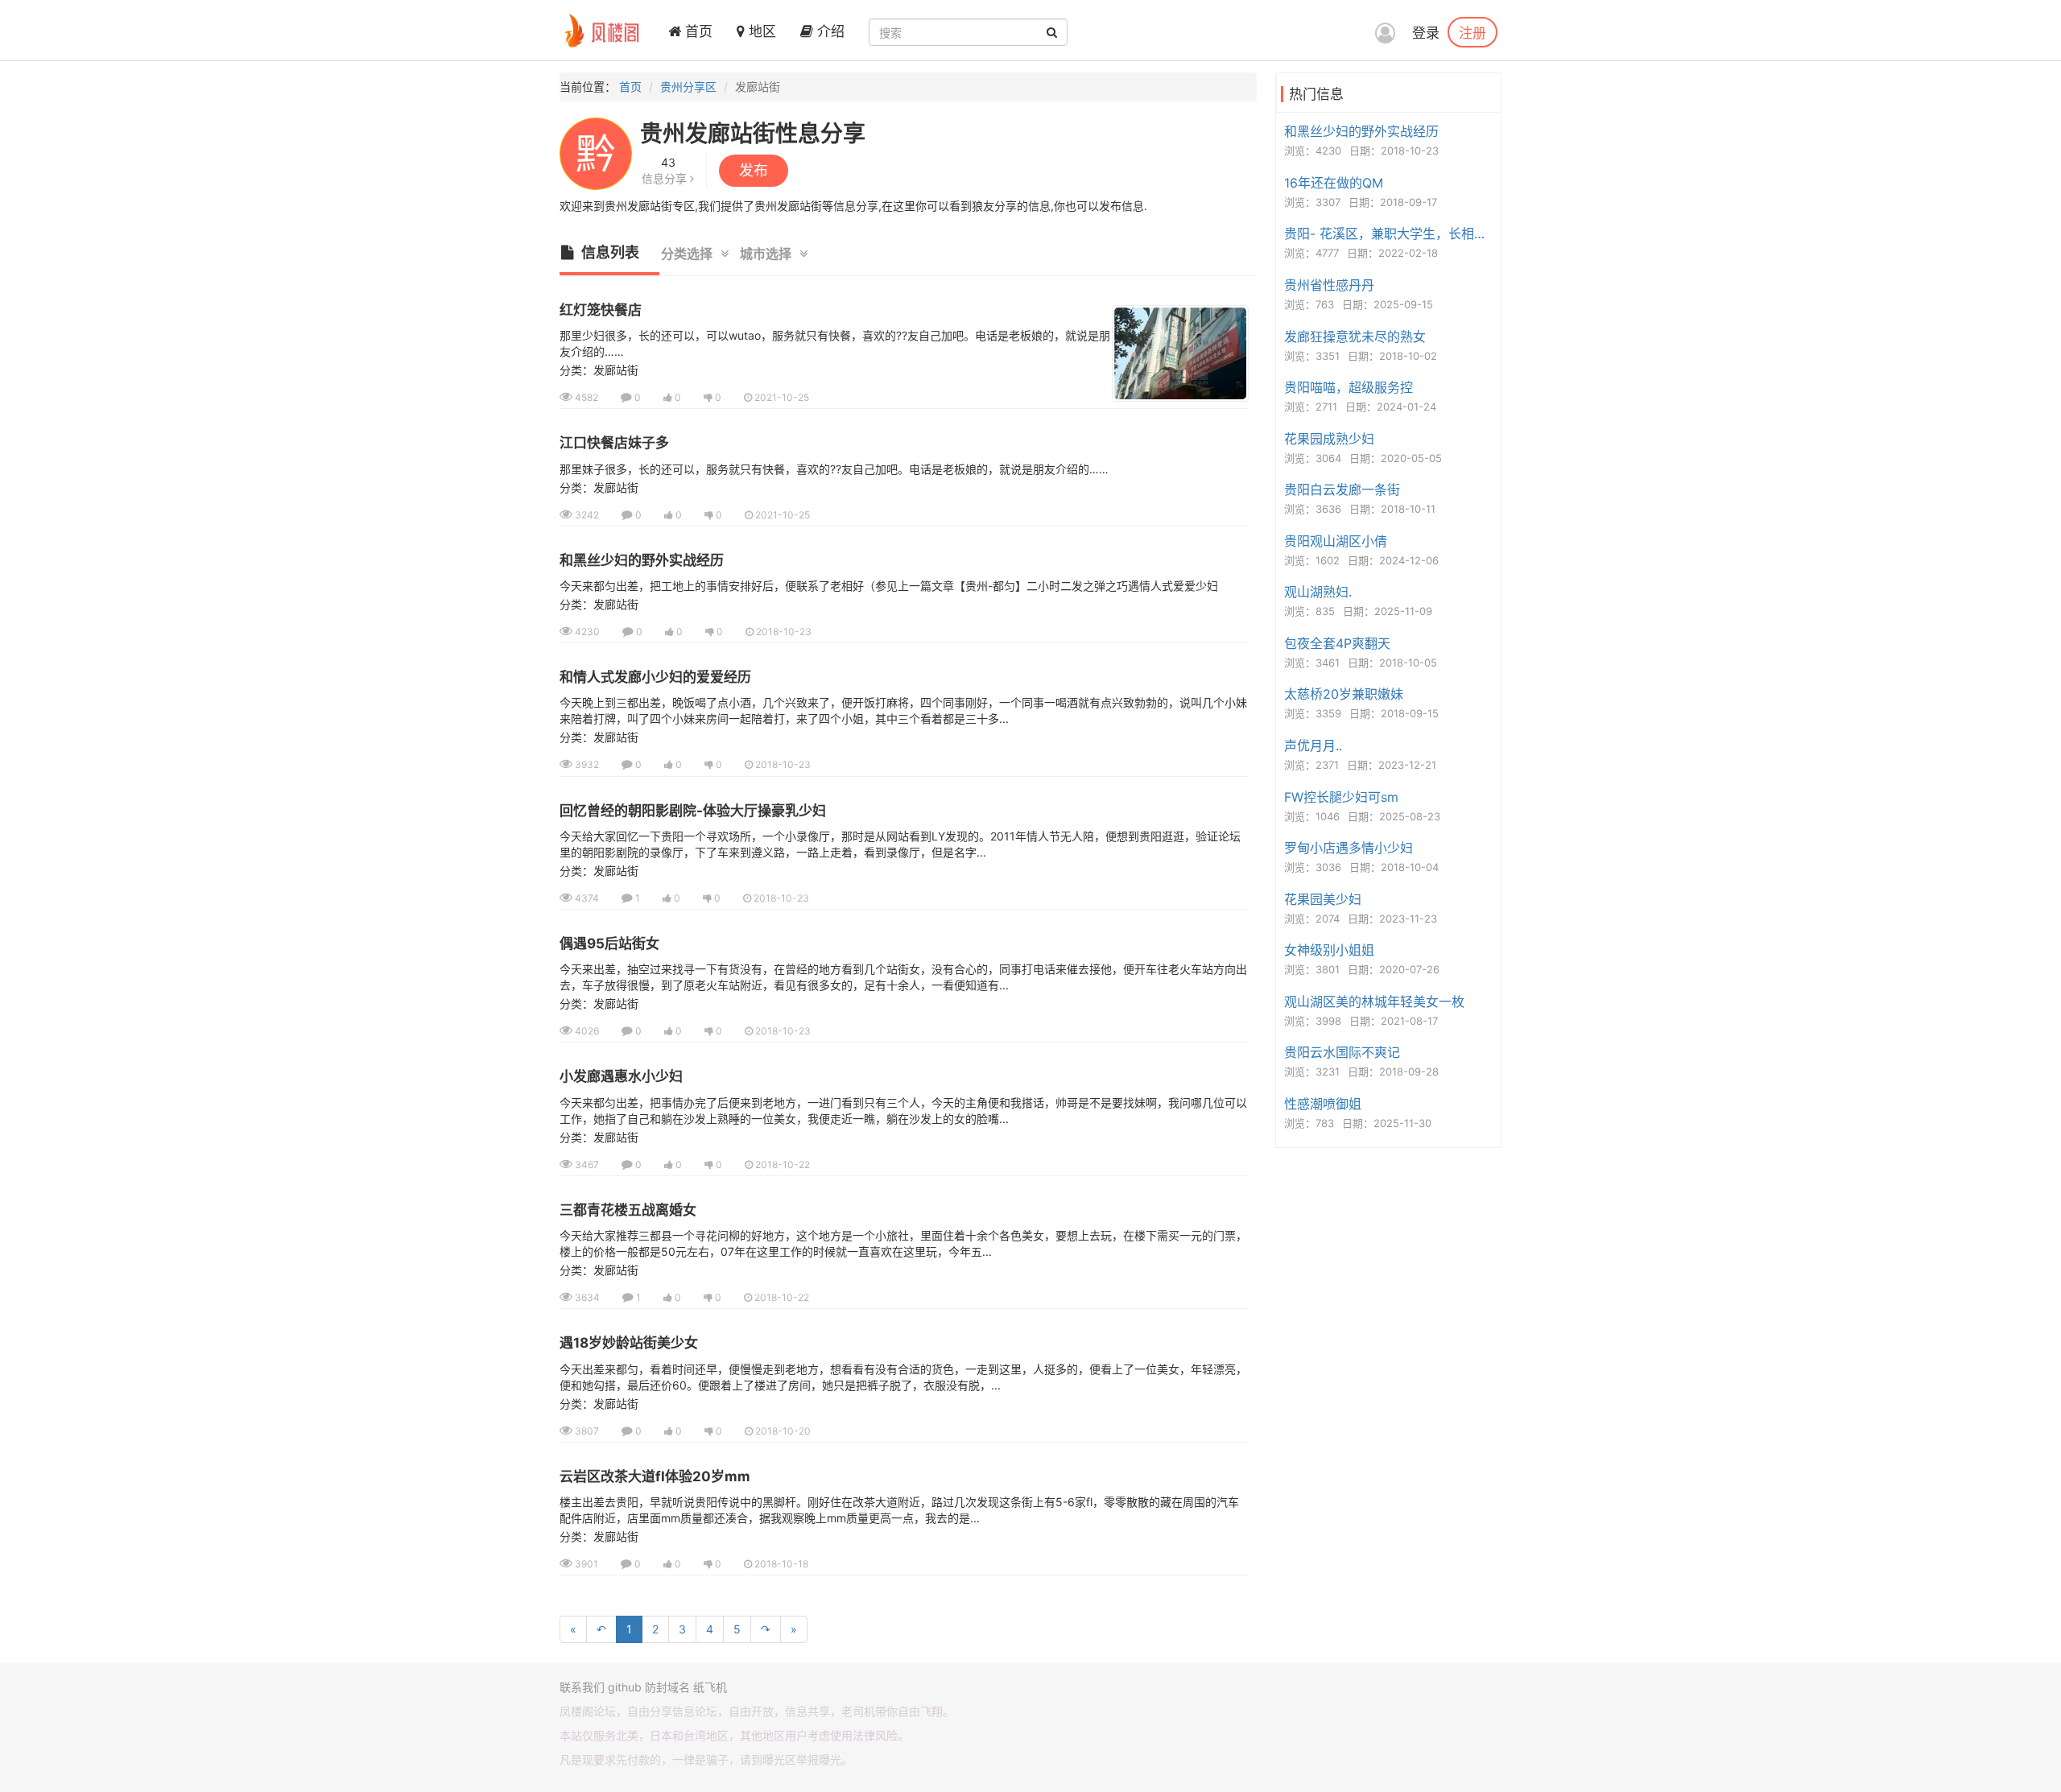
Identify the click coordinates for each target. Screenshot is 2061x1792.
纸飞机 (710, 1687)
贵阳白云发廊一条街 (1342, 489)
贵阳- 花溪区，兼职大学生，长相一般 (1390, 233)
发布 (754, 170)
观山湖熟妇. (1318, 592)
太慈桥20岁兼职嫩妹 (1344, 694)
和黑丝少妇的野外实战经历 (642, 560)
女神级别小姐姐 (1329, 950)
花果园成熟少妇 (1329, 439)
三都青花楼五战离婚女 (628, 1210)
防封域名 (667, 1687)
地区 (760, 31)
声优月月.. (1313, 745)
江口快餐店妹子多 (614, 443)
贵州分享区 (688, 87)
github (625, 1687)
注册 (1472, 32)
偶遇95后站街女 (609, 943)
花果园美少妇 (1323, 899)
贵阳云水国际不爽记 (1342, 1052)
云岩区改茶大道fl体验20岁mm (655, 1476)
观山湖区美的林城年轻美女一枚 (1374, 1001)
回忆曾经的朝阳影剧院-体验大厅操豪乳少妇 (693, 811)
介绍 (829, 31)
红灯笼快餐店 (601, 310)
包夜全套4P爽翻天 (1337, 643)
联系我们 (582, 1687)
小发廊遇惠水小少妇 (621, 1076)
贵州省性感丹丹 (1329, 285)
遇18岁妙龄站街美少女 (629, 1343)
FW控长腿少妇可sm (1341, 797)
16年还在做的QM (1334, 183)
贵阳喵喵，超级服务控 (1349, 387)
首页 (697, 31)
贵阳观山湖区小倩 (1336, 541)
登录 (1426, 33)
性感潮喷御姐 (1323, 1104)
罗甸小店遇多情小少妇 (1349, 848)
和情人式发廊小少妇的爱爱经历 (655, 677)
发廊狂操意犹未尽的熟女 (1355, 337)
